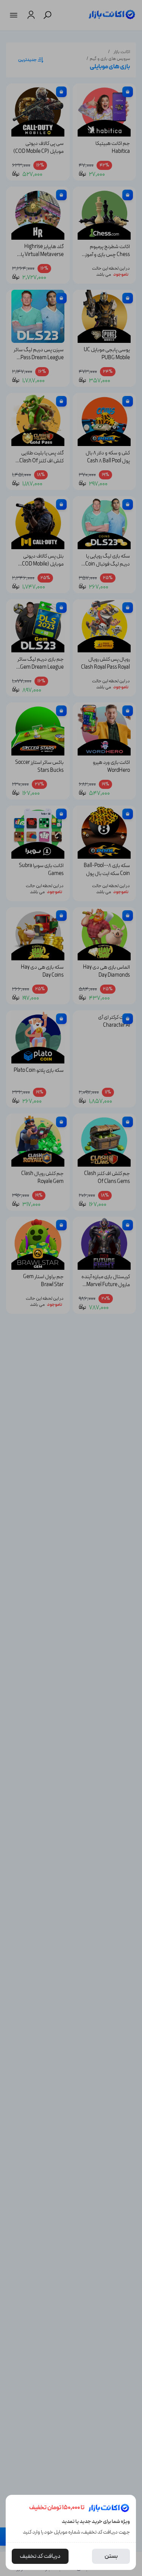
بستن (111, 2556)
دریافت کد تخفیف (40, 2556)
